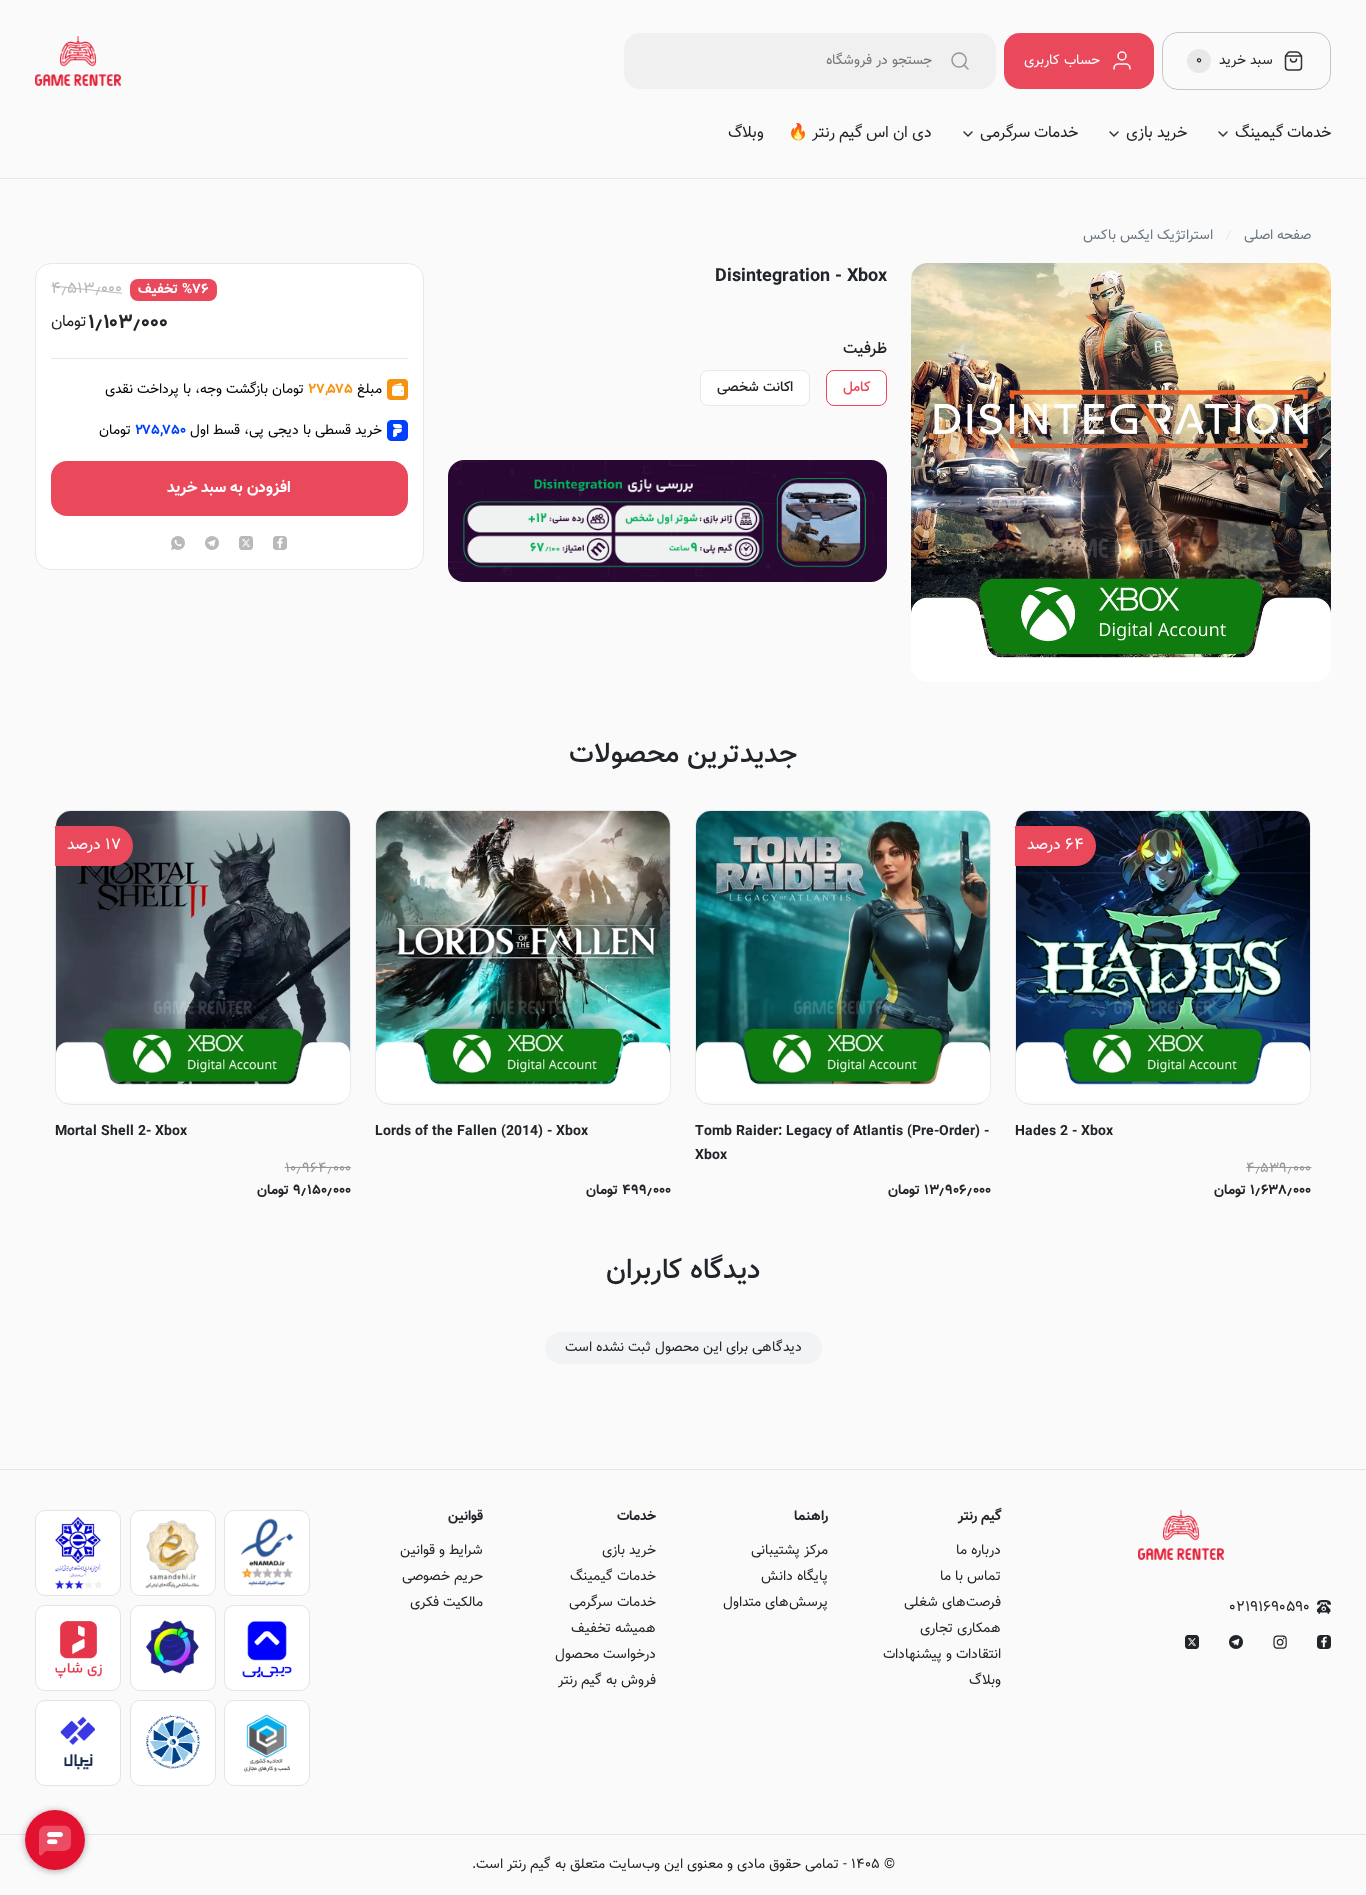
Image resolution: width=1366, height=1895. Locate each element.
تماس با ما (970, 1577)
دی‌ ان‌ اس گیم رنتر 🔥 (860, 134)
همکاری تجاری (960, 1629)
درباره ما (978, 1551)
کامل (856, 388)
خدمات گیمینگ (1283, 134)
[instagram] (1280, 1642)
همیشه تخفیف (613, 1629)
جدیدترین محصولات (683, 755)
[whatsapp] (178, 545)
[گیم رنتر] (78, 61)
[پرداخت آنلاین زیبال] (78, 1743)
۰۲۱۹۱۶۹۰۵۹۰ (1270, 1607)
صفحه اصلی (1277, 236)
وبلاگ (746, 134)
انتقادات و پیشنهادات (942, 1655)
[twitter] (246, 545)
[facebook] (280, 545)
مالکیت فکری (446, 1603)
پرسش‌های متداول (775, 1603)
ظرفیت (865, 350)
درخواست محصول (605, 1655)
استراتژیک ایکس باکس (1148, 236)
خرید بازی (1156, 134)
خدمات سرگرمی (1029, 134)
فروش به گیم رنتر (607, 1681)
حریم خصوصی (442, 1577)
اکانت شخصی (755, 388)
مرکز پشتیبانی (789, 1551)
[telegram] (212, 545)
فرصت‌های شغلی (952, 1603)
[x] (1192, 1642)
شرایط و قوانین (441, 1551)
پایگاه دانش (794, 1577)
